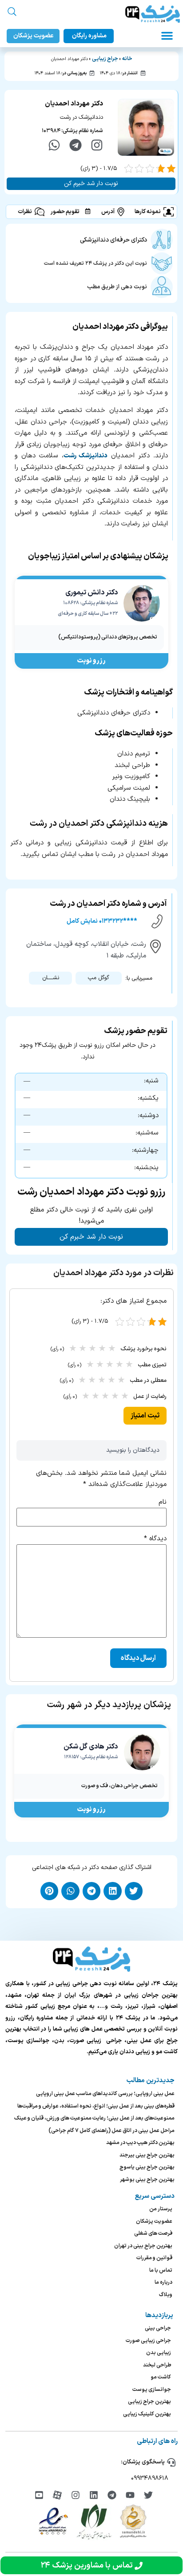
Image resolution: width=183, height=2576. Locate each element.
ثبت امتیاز (145, 1416)
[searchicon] (12, 12)
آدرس (108, 212)
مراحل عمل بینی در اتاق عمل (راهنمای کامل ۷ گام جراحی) (111, 2131)
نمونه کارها (148, 212)
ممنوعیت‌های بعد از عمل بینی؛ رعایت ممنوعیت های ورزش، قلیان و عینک (94, 2118)
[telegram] (76, 145)
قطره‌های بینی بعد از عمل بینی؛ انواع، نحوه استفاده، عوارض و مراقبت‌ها (96, 2106)
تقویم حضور (65, 212)
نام (163, 1502)
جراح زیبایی (105, 59)
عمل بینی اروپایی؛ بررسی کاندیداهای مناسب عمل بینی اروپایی (105, 2094)
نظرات (25, 212)
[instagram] (97, 145)
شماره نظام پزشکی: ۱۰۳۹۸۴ (72, 131)
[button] (167, 36)
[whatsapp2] (54, 145)
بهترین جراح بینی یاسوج (147, 2167)
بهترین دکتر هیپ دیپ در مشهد (140, 2143)
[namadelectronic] (53, 2521)
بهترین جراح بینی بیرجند (147, 2155)
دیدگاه (155, 1539)
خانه (127, 59)
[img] (148, 2495)
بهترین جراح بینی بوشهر (147, 2180)
